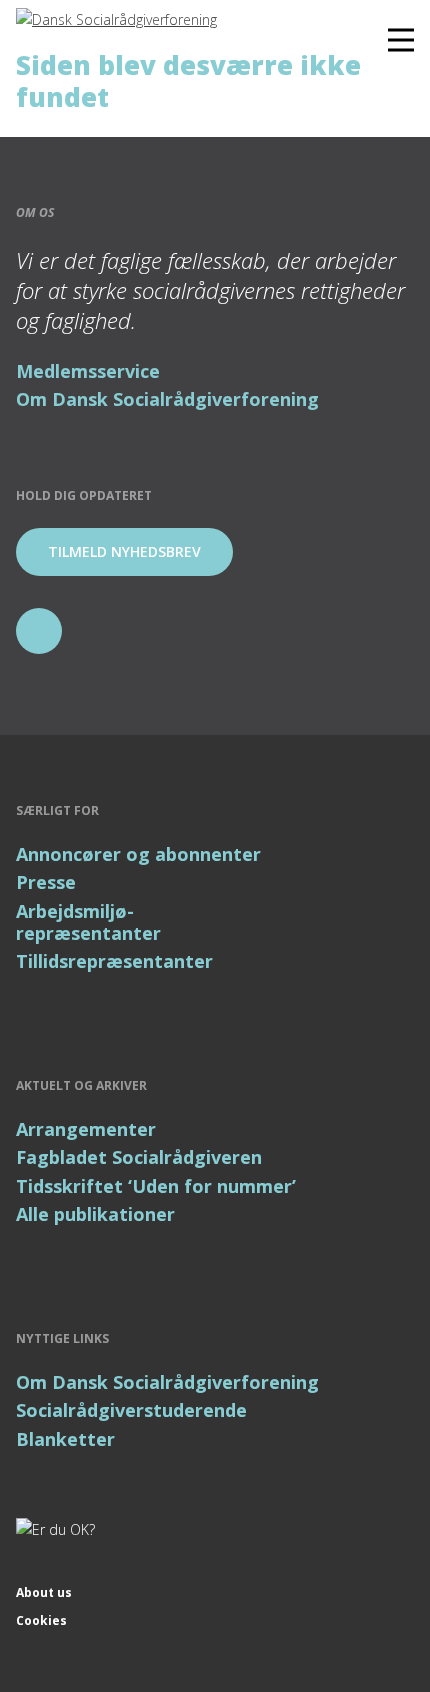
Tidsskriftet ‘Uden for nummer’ (156, 1186)
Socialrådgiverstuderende (131, 1410)
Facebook (39, 631)
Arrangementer (86, 1129)
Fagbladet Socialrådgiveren (139, 1157)
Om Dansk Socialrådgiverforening (167, 399)
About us (44, 1592)
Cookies (41, 1620)
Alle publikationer (95, 1214)
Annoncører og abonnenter (138, 854)
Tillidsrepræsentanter (114, 961)
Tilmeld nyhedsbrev (124, 551)
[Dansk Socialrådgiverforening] (116, 20)
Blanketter (65, 1439)
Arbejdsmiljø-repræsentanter (88, 922)
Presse (46, 882)
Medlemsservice (88, 371)
